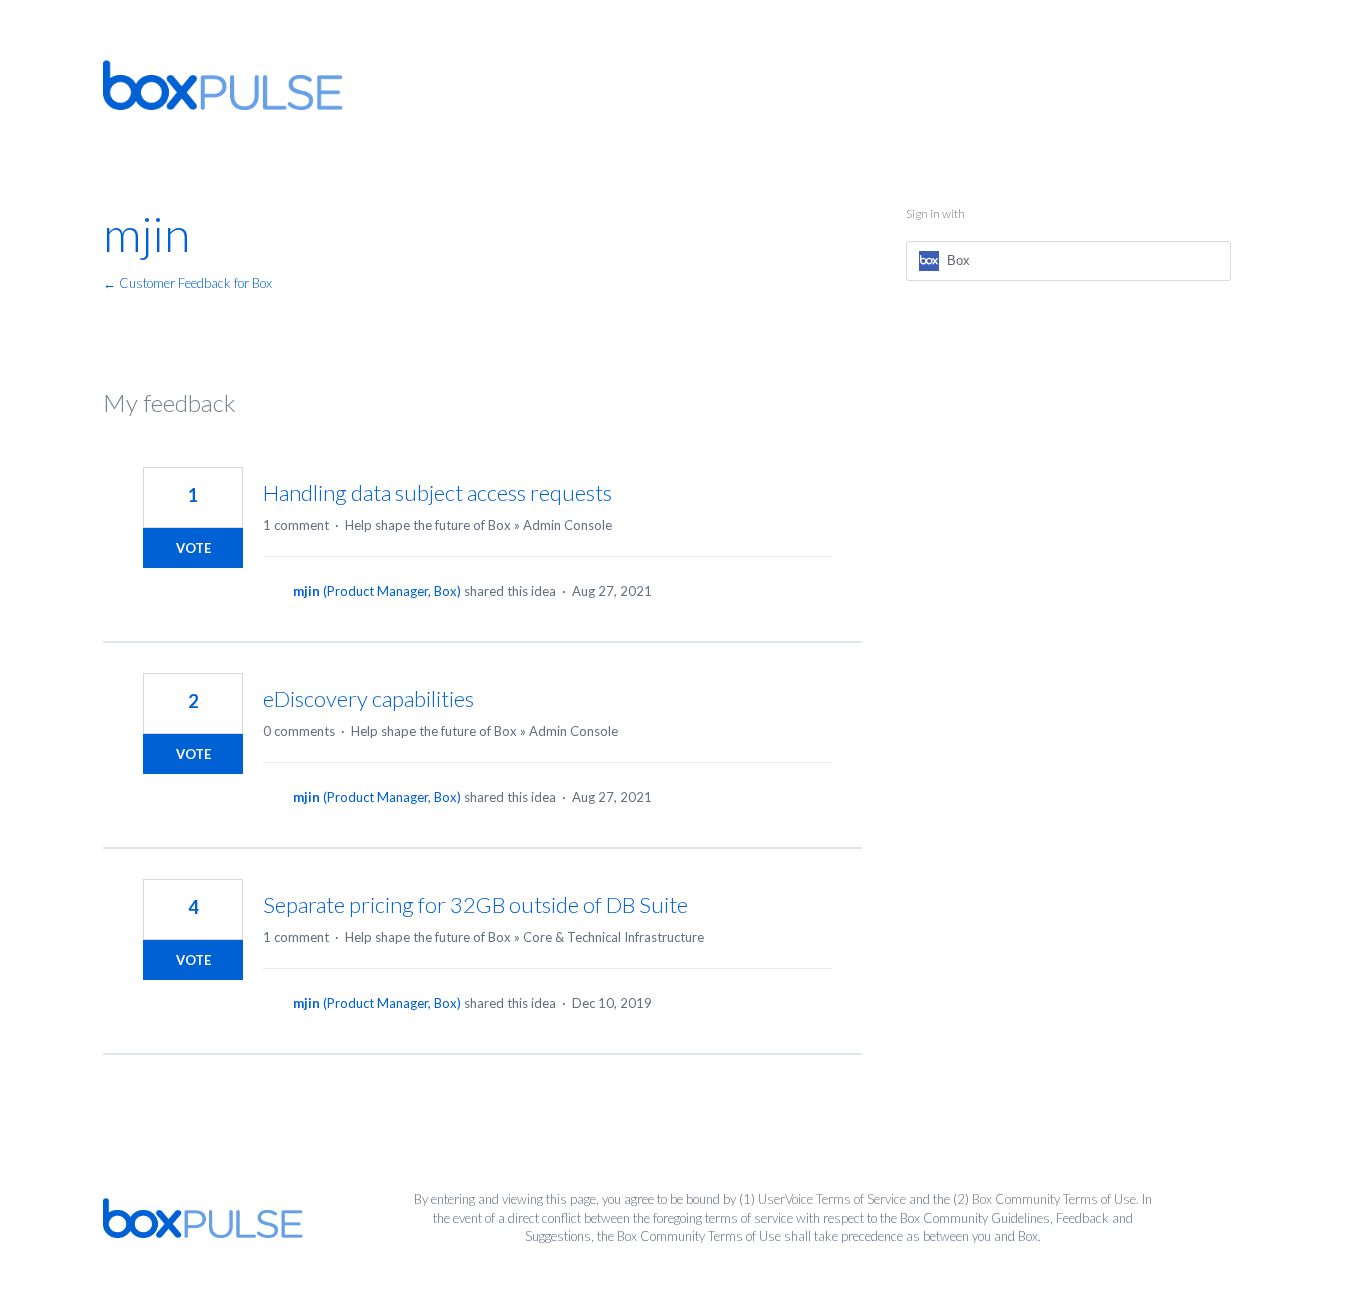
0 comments (299, 731)
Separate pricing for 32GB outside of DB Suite (475, 904)
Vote (193, 548)
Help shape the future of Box (428, 525)
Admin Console (567, 525)
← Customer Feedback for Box (187, 283)
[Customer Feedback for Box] (223, 85)
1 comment (296, 525)
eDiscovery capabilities (368, 698)
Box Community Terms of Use (1054, 1199)
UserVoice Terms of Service (832, 1199)
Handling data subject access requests (437, 492)
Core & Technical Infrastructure (613, 937)
